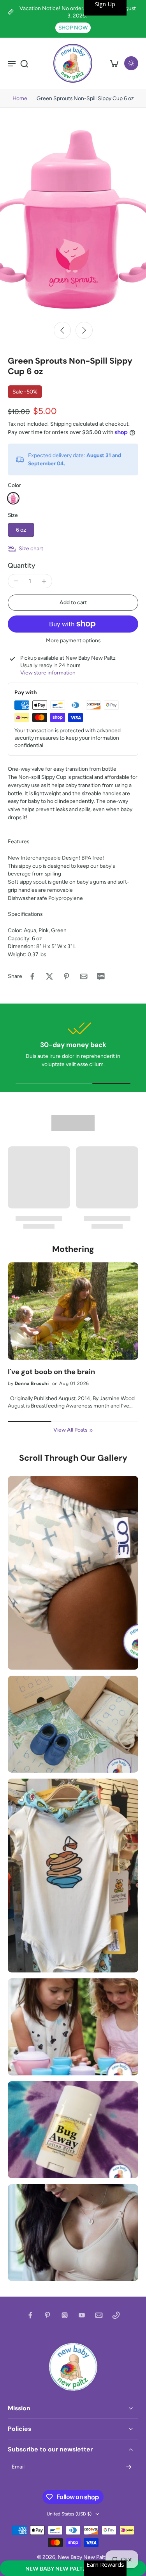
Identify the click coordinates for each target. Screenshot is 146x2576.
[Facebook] (30, 2315)
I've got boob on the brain (51, 1372)
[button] (73, 2568)
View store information (48, 673)
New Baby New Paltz (83, 2557)
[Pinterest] (47, 2315)
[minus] (16, 581)
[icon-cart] (114, 63)
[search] (24, 63)
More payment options (73, 641)
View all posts (70, 1430)
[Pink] (13, 498)
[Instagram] (65, 2315)
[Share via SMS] (101, 976)
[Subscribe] (129, 2467)
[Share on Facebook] (32, 976)
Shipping (62, 424)
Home (20, 98)
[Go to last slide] (62, 330)
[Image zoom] (73, 220)
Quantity (22, 565)
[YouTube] (82, 2315)
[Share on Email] (84, 976)
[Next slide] (84, 330)
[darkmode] (131, 63)
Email (18, 2467)
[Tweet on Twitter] (49, 976)
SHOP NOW (73, 28)
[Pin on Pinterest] (67, 976)
